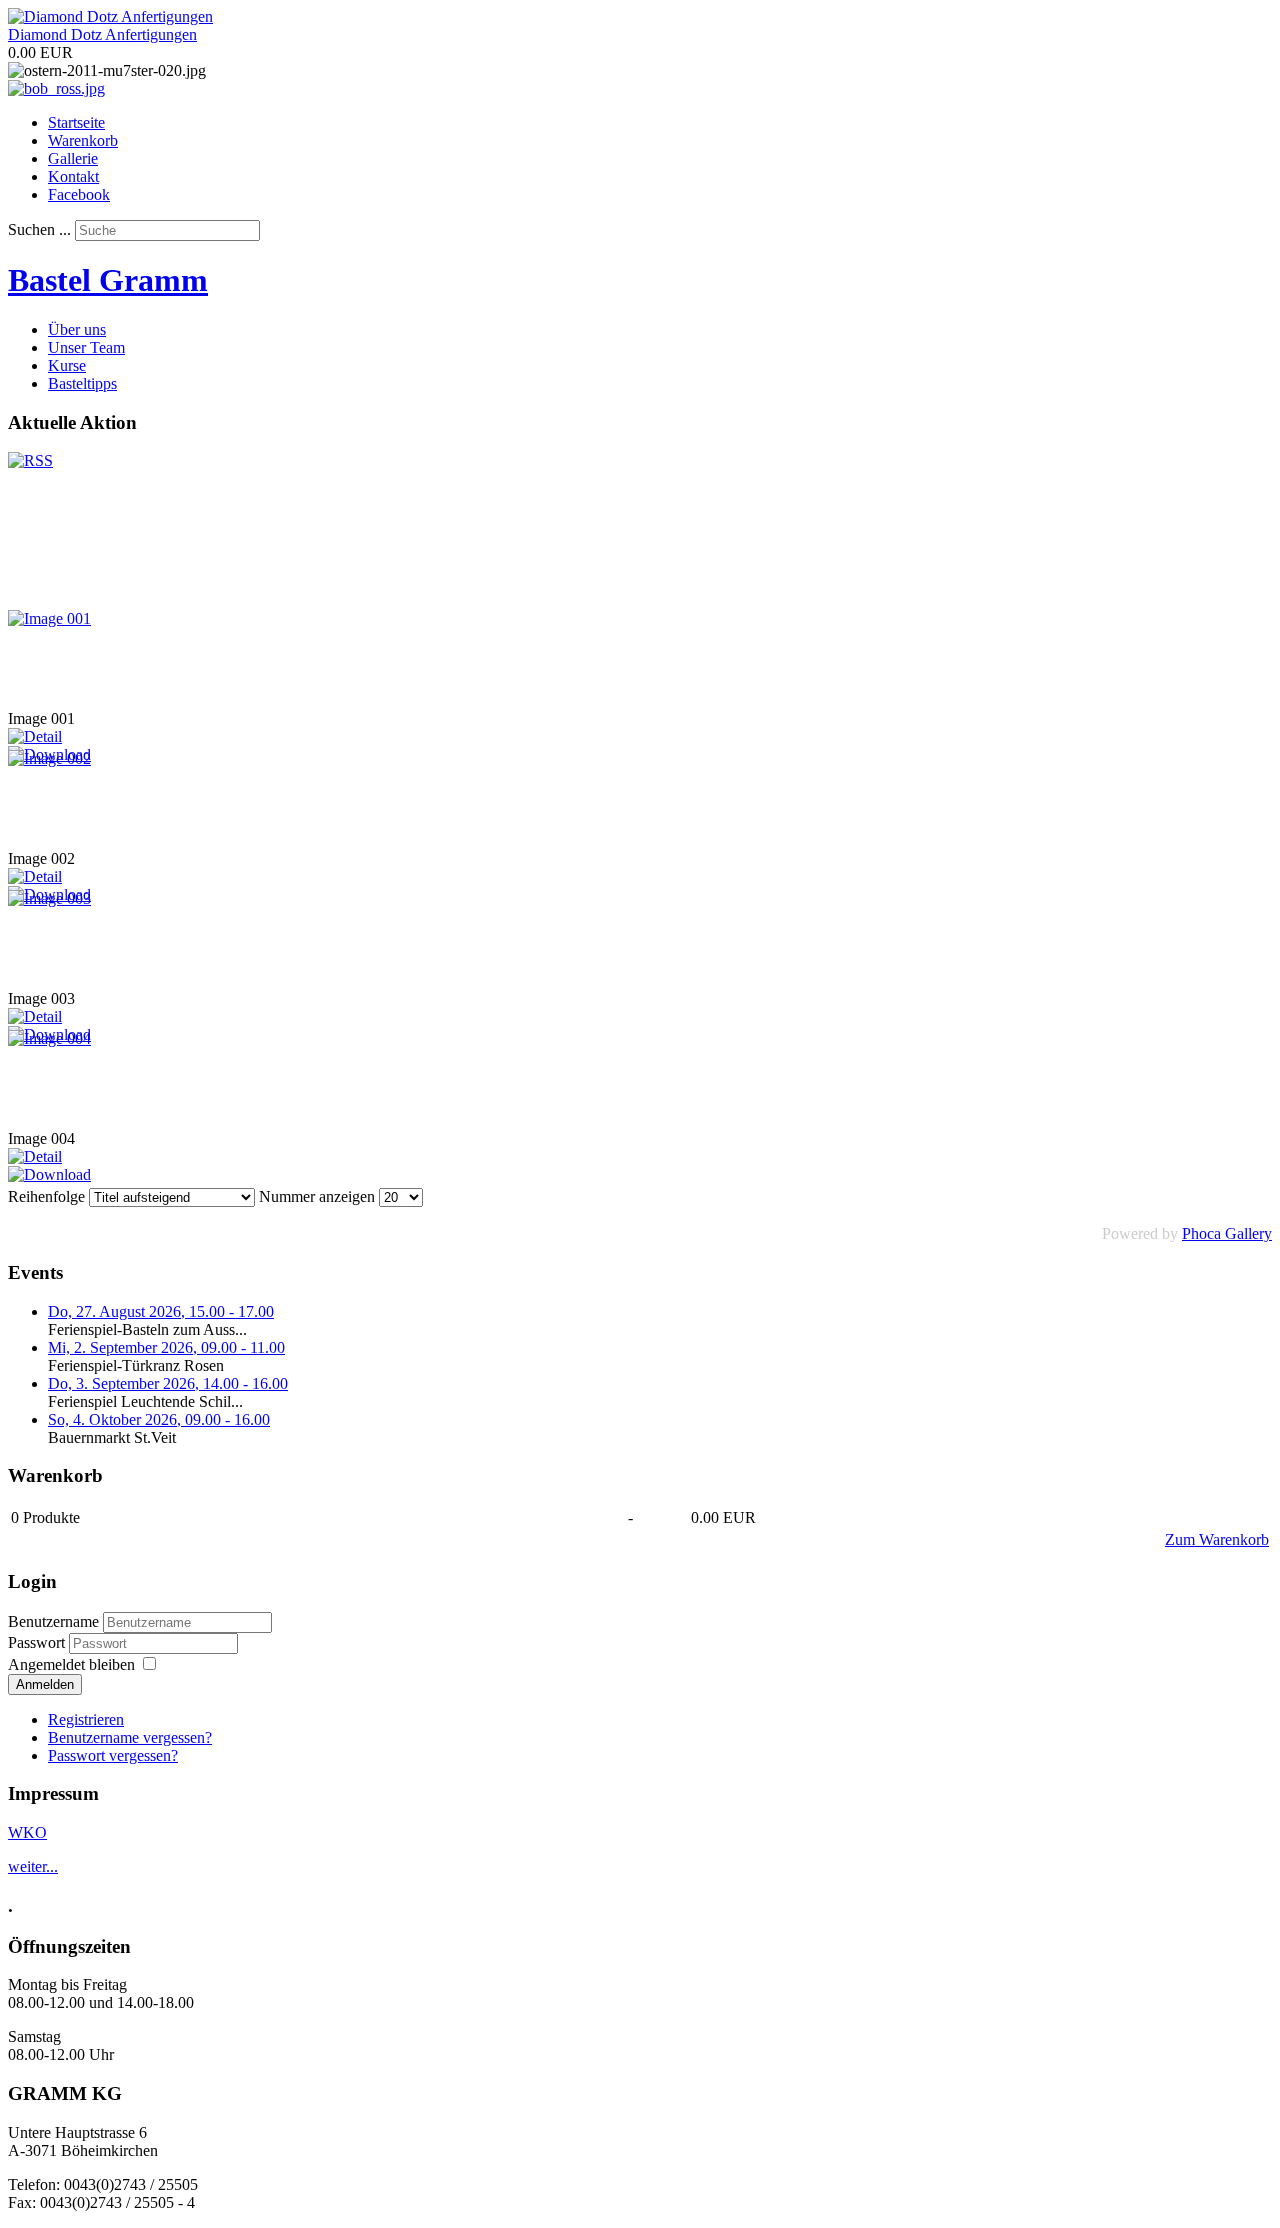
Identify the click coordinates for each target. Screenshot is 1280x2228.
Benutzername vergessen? (130, 1737)
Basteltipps (82, 383)
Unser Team (86, 347)
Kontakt (73, 176)
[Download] (49, 1174)
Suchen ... (39, 229)
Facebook (79, 194)
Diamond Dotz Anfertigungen (102, 34)
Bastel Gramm (108, 280)
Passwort (38, 1642)
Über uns (77, 329)
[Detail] (35, 736)
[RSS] (30, 460)
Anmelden (45, 1684)
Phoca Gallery (1227, 1233)
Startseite (76, 122)
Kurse (67, 365)
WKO (27, 1832)
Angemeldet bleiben (71, 1664)
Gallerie (73, 158)
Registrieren (86, 1719)
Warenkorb (83, 140)
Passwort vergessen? (113, 1755)
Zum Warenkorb (1217, 1539)
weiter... (33, 1866)
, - (161, 1311)
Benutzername (53, 1621)
